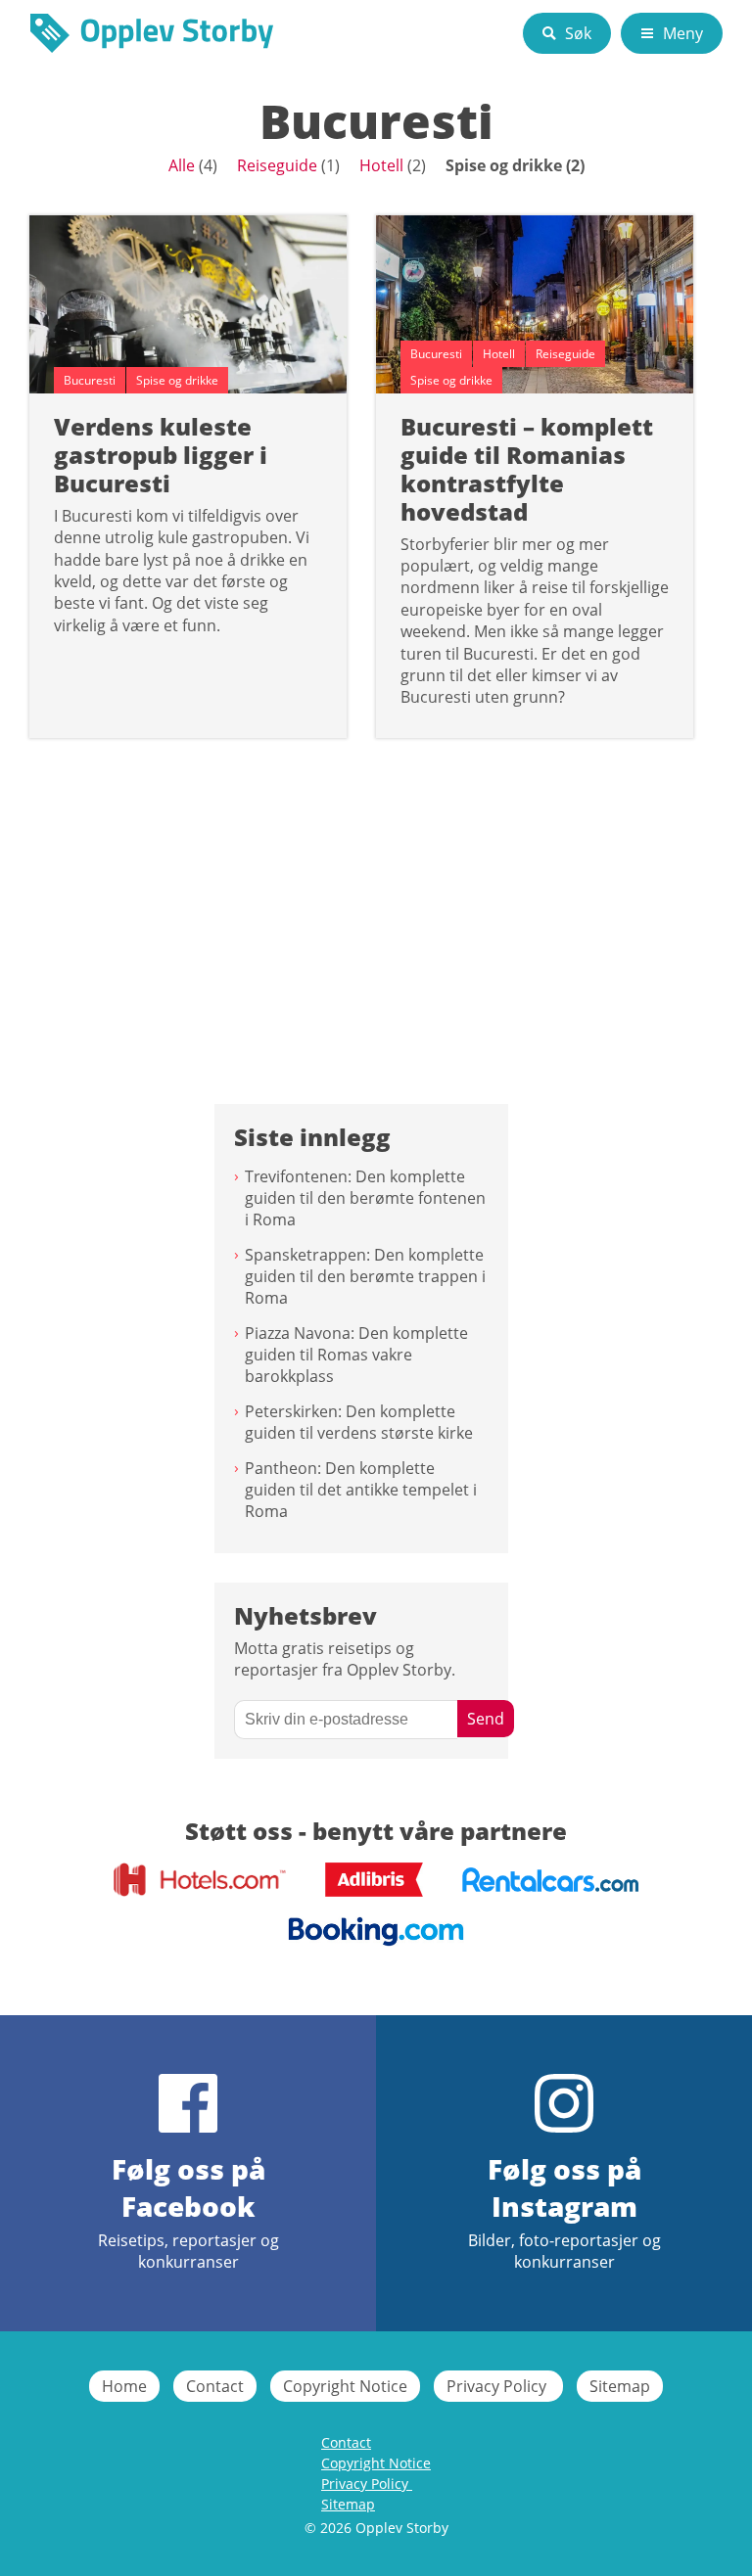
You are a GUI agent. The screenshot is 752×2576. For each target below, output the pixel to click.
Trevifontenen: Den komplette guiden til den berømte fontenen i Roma (365, 1198)
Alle (182, 165)
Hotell (381, 165)
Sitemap (620, 2386)
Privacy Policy (498, 2386)
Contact (215, 2386)
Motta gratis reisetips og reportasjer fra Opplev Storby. (345, 1659)
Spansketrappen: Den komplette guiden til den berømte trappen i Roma (365, 1276)
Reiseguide (277, 165)
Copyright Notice (345, 2386)
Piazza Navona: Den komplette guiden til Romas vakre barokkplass (356, 1355)
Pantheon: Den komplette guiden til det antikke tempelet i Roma (361, 1490)
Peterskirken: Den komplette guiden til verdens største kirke (359, 1422)
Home (124, 2386)
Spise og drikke (504, 165)
